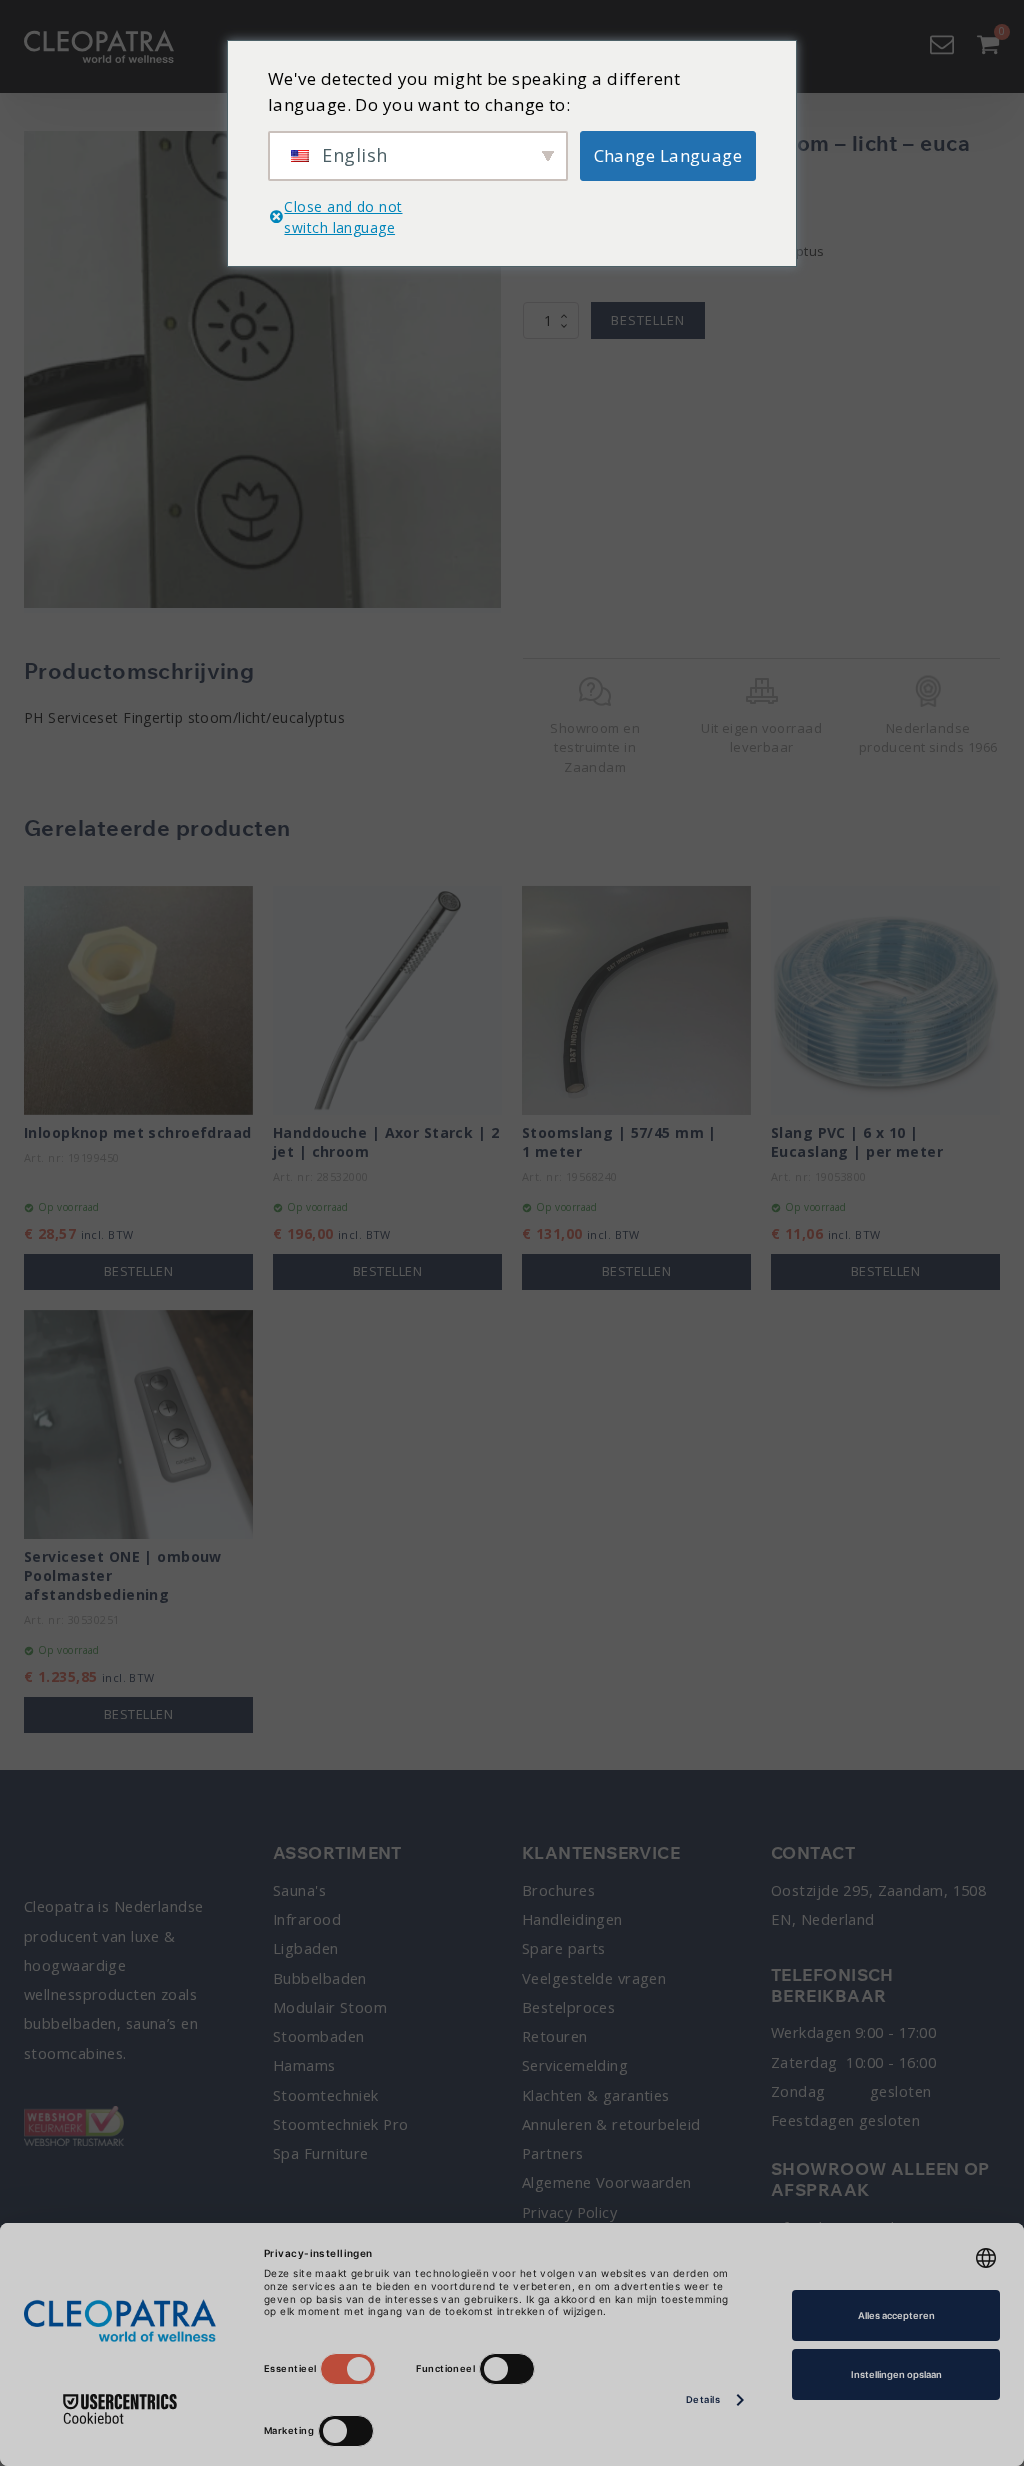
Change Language (668, 155)
